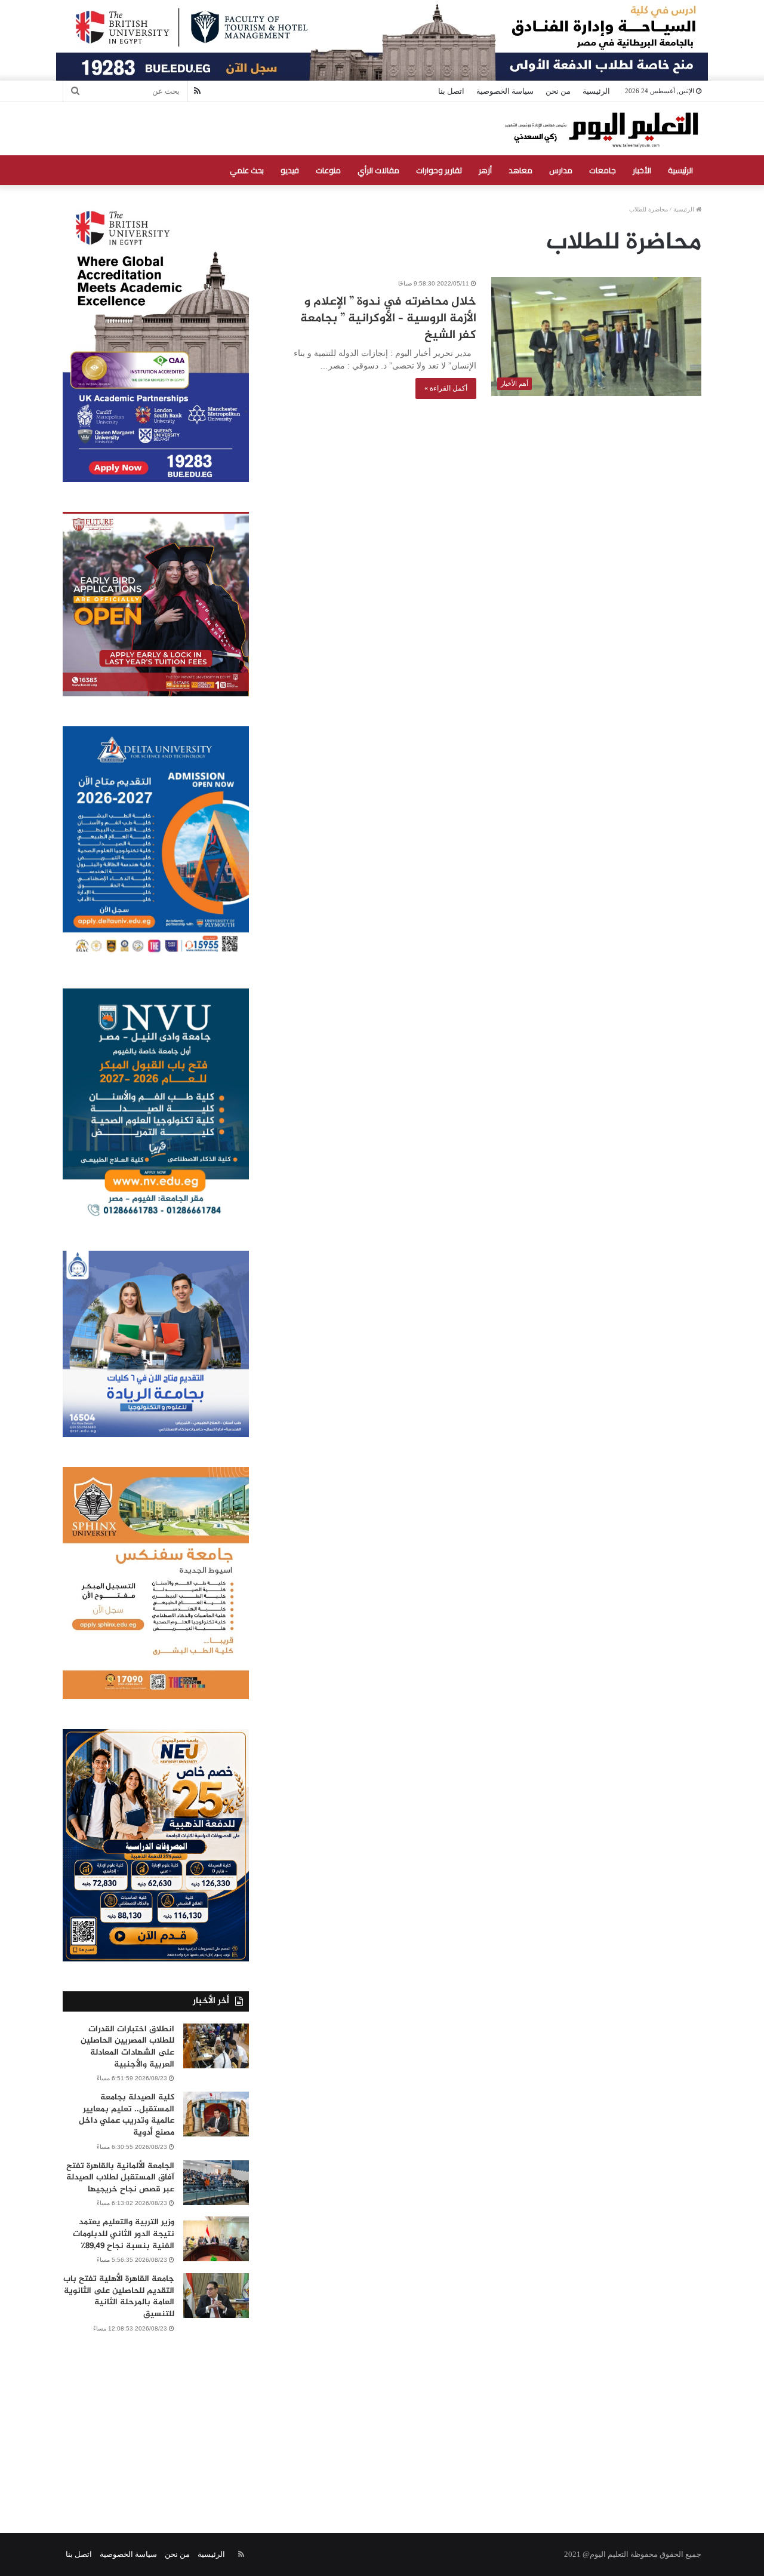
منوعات (328, 170)
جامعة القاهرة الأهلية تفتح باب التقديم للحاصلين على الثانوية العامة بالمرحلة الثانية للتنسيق (119, 2296)
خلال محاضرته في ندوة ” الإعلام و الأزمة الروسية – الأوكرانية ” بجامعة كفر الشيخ (388, 319)
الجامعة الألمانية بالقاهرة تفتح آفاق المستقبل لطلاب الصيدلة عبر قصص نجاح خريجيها (120, 2178)
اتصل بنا (451, 91)
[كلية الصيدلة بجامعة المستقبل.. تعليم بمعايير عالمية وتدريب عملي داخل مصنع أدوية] (216, 2114)
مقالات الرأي (378, 170)
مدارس (561, 170)
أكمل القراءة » (446, 388)
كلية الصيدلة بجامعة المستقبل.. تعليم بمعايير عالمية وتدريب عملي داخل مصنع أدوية (127, 2115)
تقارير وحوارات (439, 170)
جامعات (603, 170)
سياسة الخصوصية (505, 91)
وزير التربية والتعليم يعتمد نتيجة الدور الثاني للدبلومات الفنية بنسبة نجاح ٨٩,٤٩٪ (124, 2234)
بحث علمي (247, 170)
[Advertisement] (382, 2420)
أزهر (485, 170)
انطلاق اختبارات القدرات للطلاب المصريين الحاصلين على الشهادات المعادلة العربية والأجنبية (127, 2047)
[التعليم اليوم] (601, 129)
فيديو (290, 170)
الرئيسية (596, 91)
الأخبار (642, 170)
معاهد (520, 170)
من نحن (558, 91)
